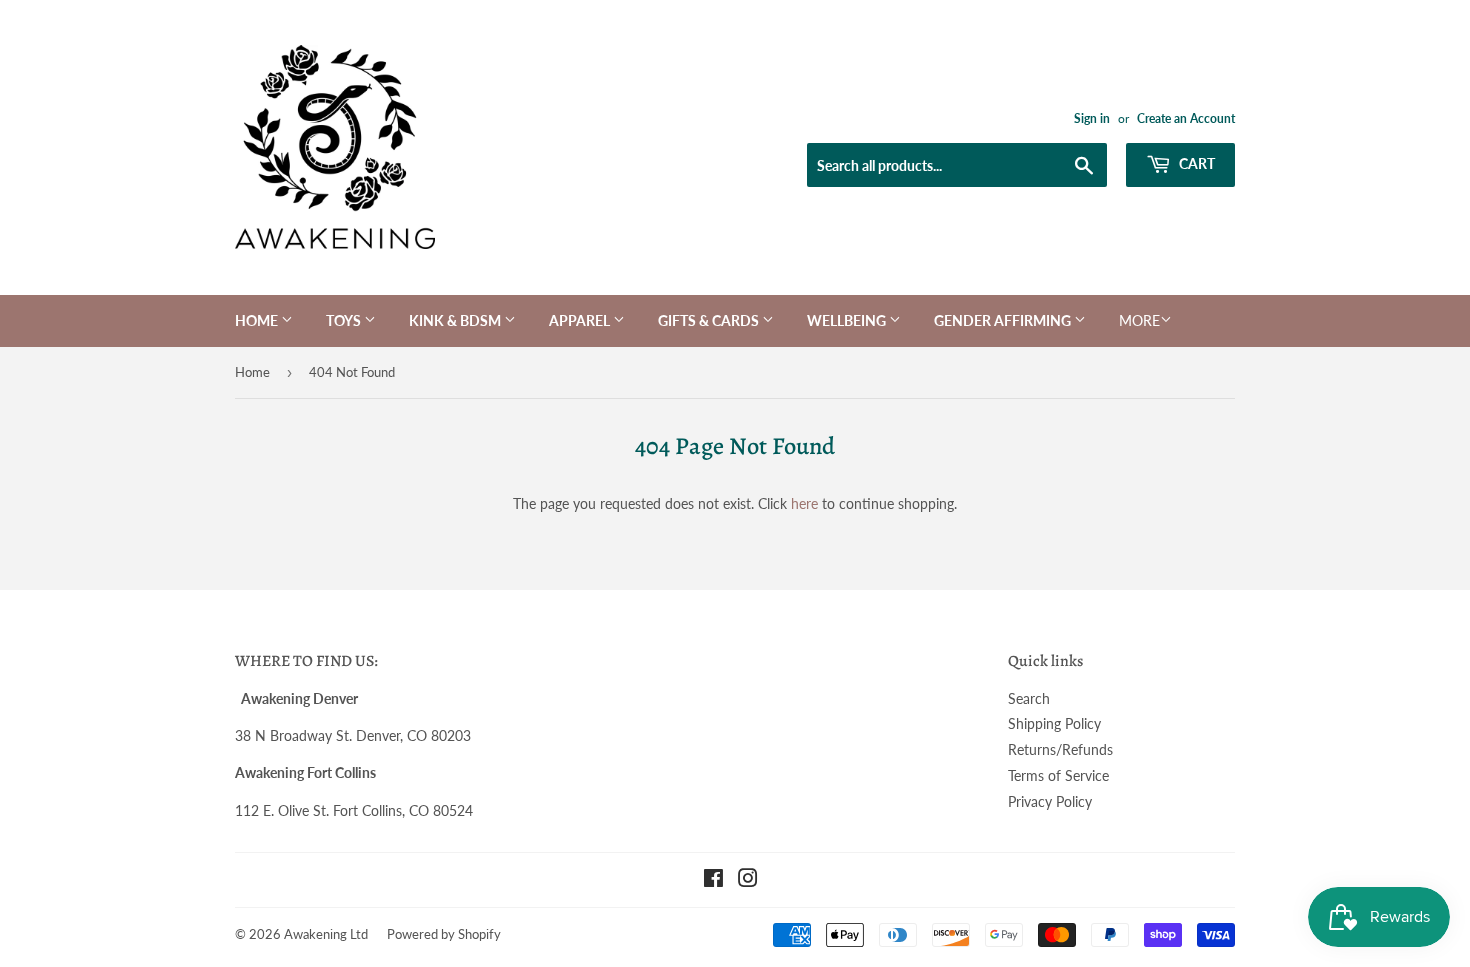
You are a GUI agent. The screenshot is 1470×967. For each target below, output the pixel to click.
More (1139, 320)
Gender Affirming (1004, 320)
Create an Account (1186, 118)
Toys (345, 320)
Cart (1195, 163)
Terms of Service (1058, 775)
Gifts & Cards (710, 320)
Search (1029, 698)
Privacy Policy (1050, 801)
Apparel (581, 320)
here (804, 503)
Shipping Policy (1054, 723)
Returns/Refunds (1060, 749)
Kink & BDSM (456, 320)
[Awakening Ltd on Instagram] (748, 880)
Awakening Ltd (326, 934)
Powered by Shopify (444, 934)
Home (258, 320)
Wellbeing (848, 320)
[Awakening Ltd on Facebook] (713, 880)
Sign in (1092, 118)
